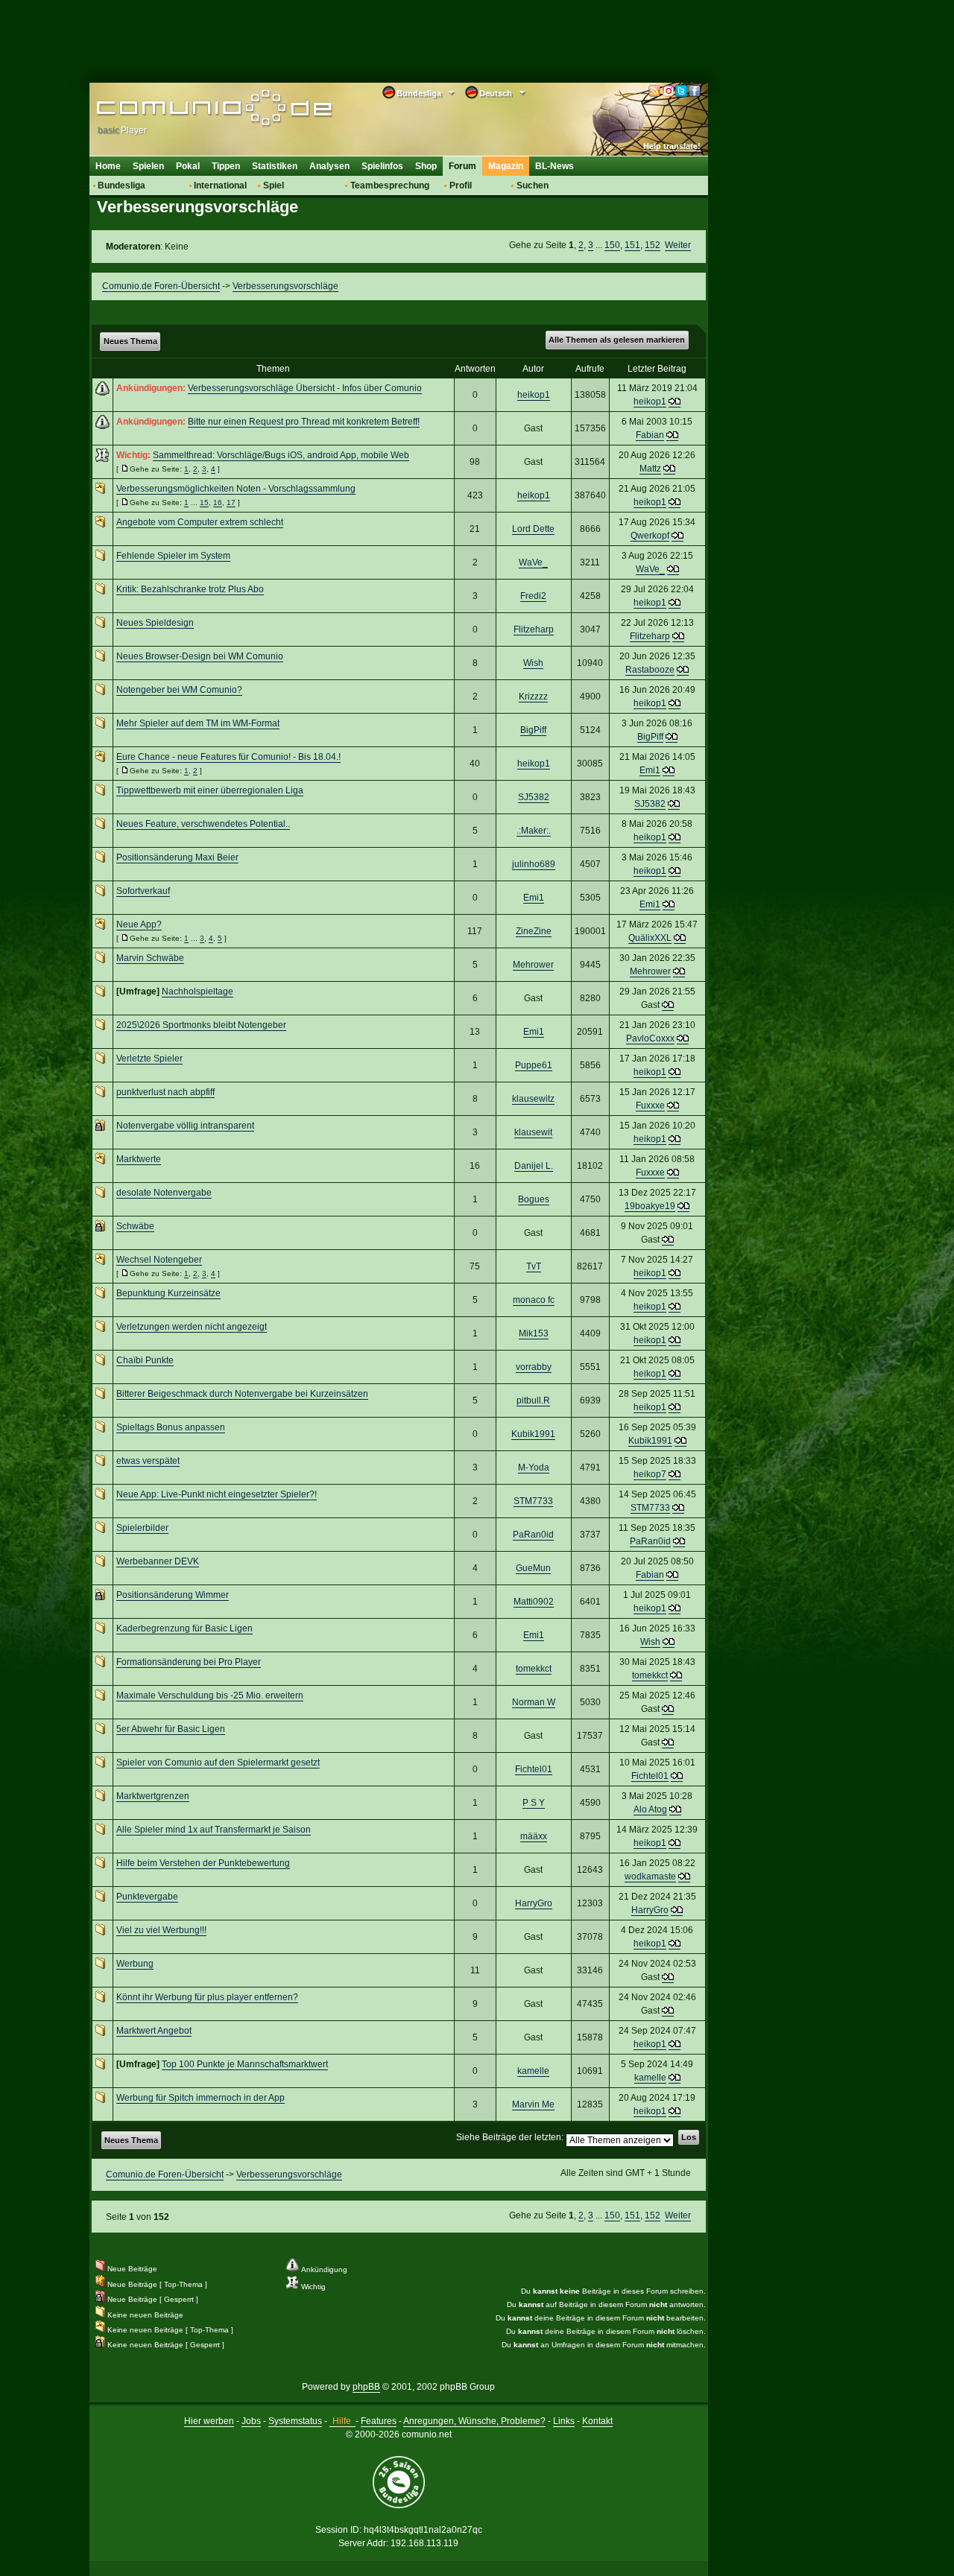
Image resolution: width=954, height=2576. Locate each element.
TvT (534, 1266)
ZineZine (534, 931)
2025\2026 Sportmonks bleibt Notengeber (201, 1025)
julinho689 (534, 864)
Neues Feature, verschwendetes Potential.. (203, 824)
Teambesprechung (390, 185)
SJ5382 (534, 797)
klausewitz (533, 1099)
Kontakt (597, 2421)
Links (564, 2421)
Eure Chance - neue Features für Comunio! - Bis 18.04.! (228, 757)
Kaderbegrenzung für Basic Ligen (184, 1628)
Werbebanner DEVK (158, 1561)
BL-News (555, 166)
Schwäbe (135, 1226)
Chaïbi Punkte (145, 1360)
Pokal (188, 166)
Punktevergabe (147, 1897)
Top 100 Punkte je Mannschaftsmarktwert (245, 2064)
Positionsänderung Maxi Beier (177, 857)
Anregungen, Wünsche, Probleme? (474, 2421)
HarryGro (534, 1903)
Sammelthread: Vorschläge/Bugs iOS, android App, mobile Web (281, 455)
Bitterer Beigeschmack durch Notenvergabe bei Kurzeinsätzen (242, 1394)
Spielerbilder (142, 1528)
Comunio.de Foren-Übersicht (161, 286)
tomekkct (534, 1669)
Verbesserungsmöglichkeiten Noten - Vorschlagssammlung (236, 489)
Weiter (678, 245)
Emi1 (650, 770)
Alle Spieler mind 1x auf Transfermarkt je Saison (214, 1830)
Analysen (329, 166)
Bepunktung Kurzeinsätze (168, 1293)
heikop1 (534, 395)
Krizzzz (533, 697)
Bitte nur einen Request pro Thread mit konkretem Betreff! (304, 422)
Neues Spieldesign (155, 623)
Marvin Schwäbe (150, 958)
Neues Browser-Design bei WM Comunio (200, 656)
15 (204, 502)
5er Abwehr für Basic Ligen (171, 1729)
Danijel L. (534, 1166)
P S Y (534, 1803)
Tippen (226, 166)
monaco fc (534, 1300)
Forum (462, 166)
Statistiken (275, 166)
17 (231, 502)
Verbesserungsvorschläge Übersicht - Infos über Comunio (305, 388)
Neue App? (139, 924)
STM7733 (533, 1501)
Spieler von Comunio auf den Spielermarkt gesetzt (218, 1763)
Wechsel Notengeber (159, 1260)
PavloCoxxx (650, 1038)
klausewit (533, 1132)
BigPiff (533, 730)
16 (218, 502)
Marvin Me (533, 2104)
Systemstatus (295, 2421)
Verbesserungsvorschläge (285, 286)
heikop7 (650, 1474)
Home (108, 166)
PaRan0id (533, 1535)
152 (653, 245)
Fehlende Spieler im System (173, 556)
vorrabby (534, 1367)
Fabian (650, 435)
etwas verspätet (148, 1461)
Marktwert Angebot (154, 2031)
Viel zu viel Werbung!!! (161, 1930)
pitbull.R (533, 1400)
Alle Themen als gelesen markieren (617, 340)
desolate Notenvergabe (164, 1193)
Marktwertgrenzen (153, 1796)
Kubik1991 (533, 1434)
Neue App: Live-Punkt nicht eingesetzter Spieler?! (217, 1494)
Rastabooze (650, 670)
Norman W (534, 1702)
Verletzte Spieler (149, 1059)
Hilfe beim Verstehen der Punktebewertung (203, 1863)
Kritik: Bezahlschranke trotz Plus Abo (190, 589)
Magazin (506, 166)
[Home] (192, 110)
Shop (426, 166)
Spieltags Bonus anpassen (171, 1427)
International (220, 185)
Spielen (148, 166)
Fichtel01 (534, 1769)
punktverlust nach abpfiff (165, 1092)
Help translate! (672, 146)
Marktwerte (139, 1159)
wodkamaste (650, 1877)
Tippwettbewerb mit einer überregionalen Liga (210, 790)
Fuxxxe (650, 1105)
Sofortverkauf (143, 891)
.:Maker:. (534, 831)
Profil (461, 185)
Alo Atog (650, 1809)
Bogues (534, 1199)
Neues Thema (130, 341)
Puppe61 (534, 1065)
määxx (534, 1836)
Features (379, 2421)
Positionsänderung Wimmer (173, 1595)
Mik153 (534, 1333)
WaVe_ (533, 562)
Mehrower (533, 965)
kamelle (533, 2071)
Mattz (650, 469)
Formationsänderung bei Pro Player (189, 1662)
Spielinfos (382, 166)
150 (612, 245)
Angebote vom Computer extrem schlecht (200, 522)
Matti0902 (534, 1602)
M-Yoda (534, 1468)
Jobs (251, 2421)
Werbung (135, 1964)
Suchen (533, 185)
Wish (533, 663)
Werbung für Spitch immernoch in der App (200, 2098)
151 (632, 245)
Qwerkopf (650, 536)
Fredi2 (533, 596)
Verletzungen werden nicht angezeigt (192, 1327)
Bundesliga (121, 185)
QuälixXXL (650, 938)
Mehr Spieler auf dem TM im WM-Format (198, 723)
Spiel (274, 185)
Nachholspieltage (198, 992)
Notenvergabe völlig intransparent (185, 1126)
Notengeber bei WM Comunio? (179, 690)
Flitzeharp (534, 629)
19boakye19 (650, 1206)
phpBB (366, 2387)
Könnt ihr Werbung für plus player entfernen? (207, 1997)
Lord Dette (533, 529)
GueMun (533, 1568)
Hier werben (209, 2421)
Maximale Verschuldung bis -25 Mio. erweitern (210, 1695)
